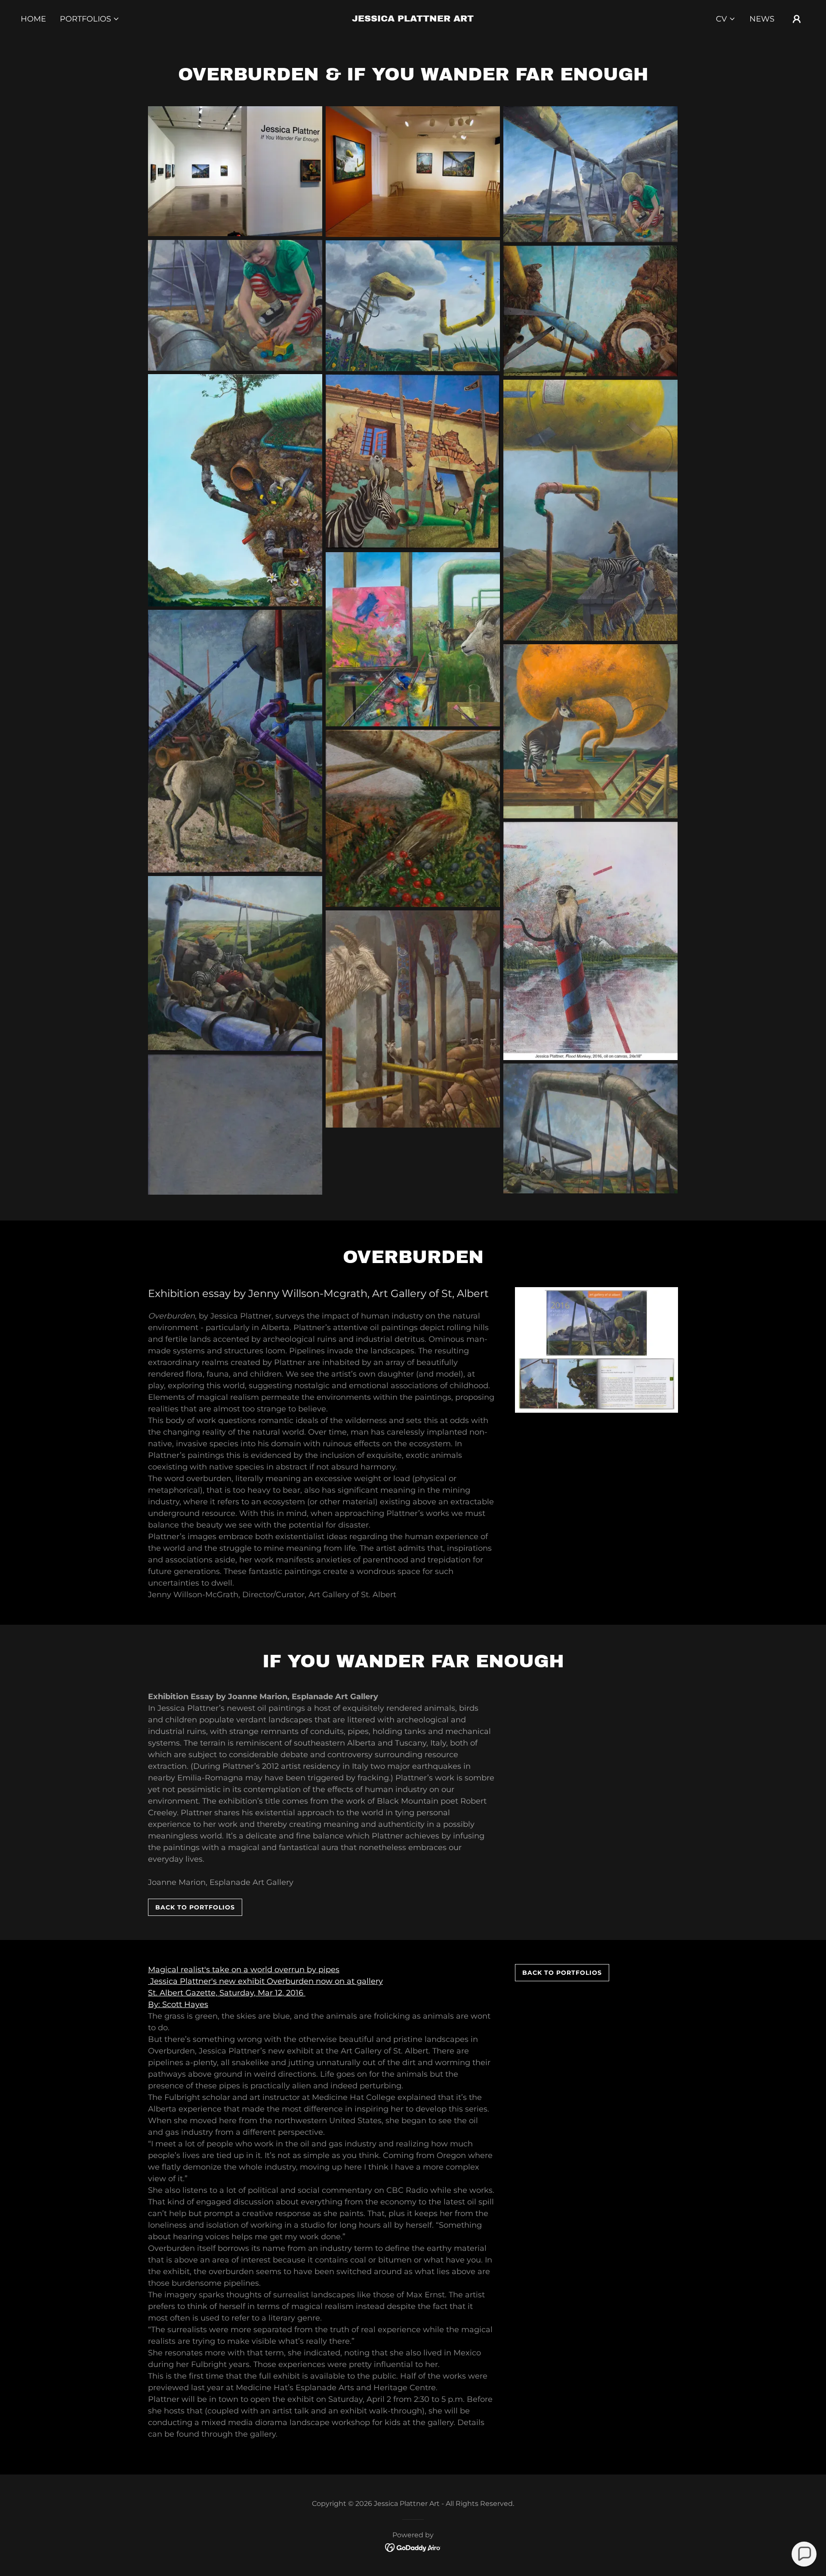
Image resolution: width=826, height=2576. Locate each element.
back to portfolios (195, 1907)
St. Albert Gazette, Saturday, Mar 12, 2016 (227, 1993)
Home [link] (33, 19)
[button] (90, 19)
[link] (413, 19)
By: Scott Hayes (178, 2004)
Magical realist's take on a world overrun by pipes (244, 1970)
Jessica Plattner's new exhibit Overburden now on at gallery (265, 1981)
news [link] (762, 19)
